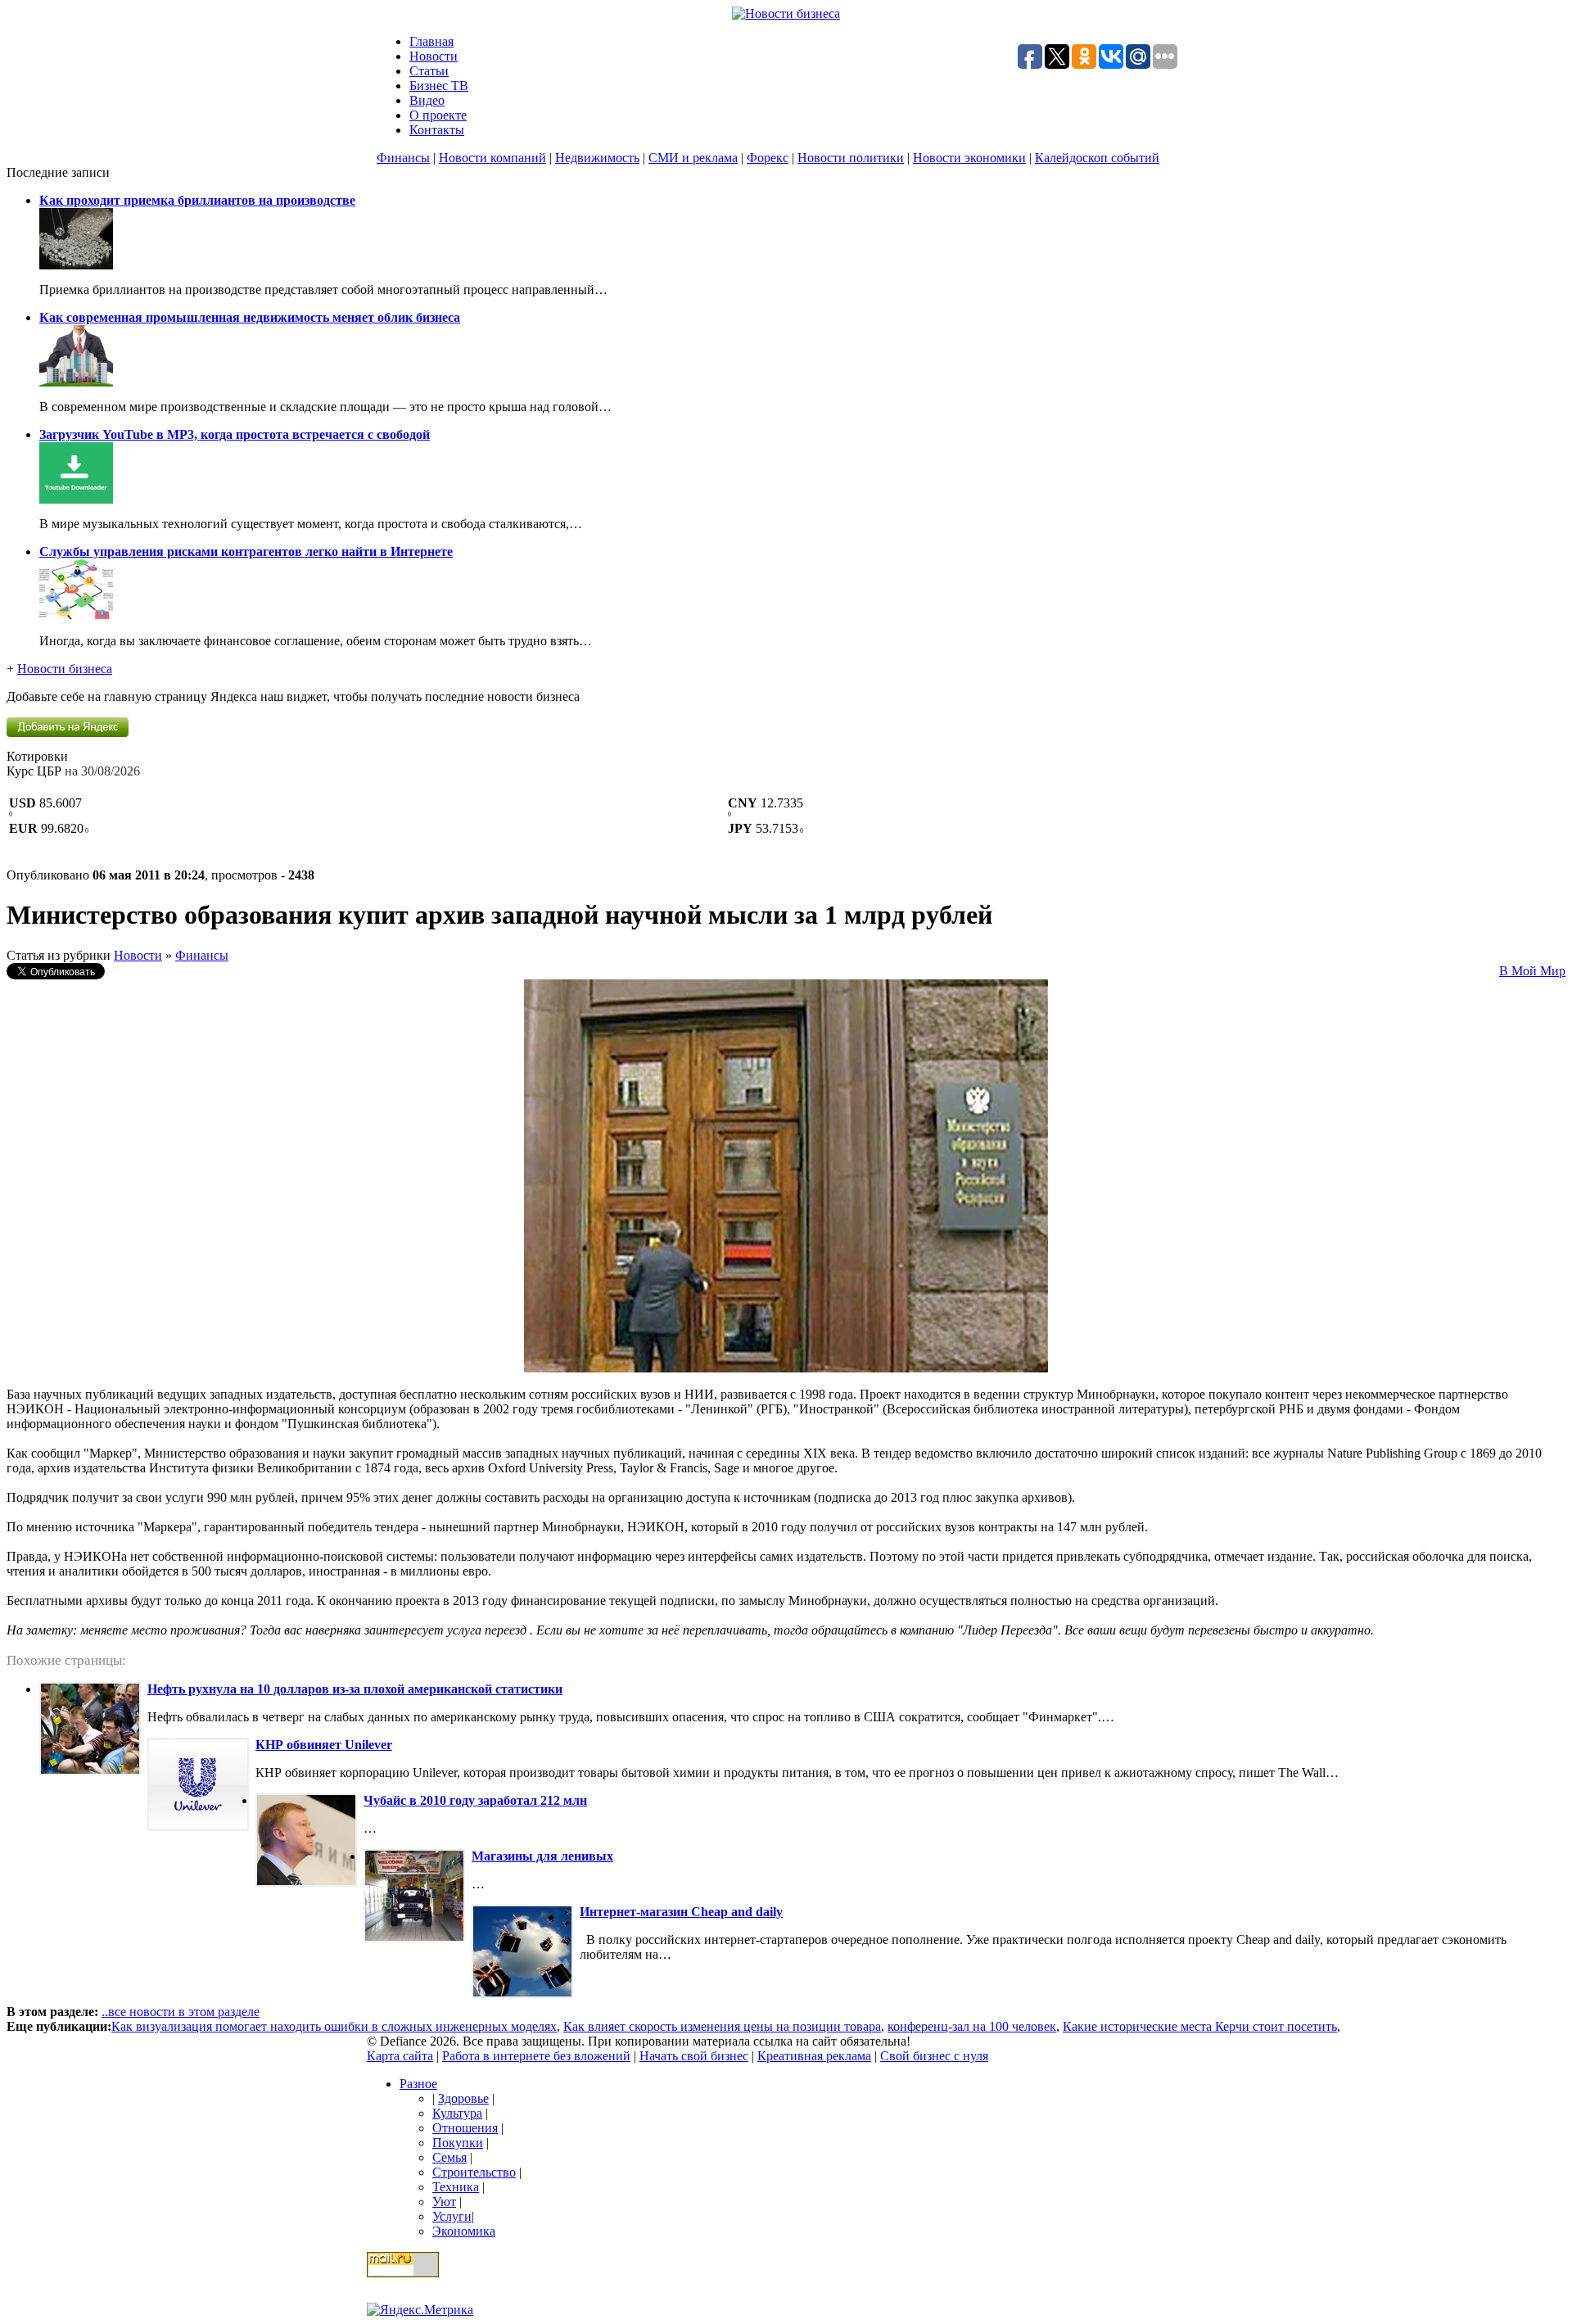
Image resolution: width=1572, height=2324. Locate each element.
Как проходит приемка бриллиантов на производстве (197, 200)
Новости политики (851, 158)
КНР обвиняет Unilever (324, 1745)
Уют (444, 2202)
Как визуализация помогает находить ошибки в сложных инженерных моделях (334, 2026)
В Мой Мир (1532, 971)
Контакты (437, 130)
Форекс (768, 158)
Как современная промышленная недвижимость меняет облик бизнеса (250, 317)
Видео (427, 100)
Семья (449, 2157)
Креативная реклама (814, 2056)
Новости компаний (492, 158)
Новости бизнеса (65, 669)
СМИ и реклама (693, 158)
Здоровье (463, 2098)
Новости (434, 56)
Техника (456, 2187)
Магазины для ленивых (542, 1856)
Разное (418, 2084)
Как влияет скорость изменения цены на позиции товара (722, 2026)
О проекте (438, 115)
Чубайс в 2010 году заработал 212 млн (475, 1800)
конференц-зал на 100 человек (972, 2026)
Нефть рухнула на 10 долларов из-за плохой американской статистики (355, 1689)
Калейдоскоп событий (1097, 158)
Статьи (429, 71)
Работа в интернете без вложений (536, 2056)
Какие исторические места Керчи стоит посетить (1200, 2026)
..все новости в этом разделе (181, 2012)
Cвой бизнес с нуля (934, 2056)
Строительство (474, 2172)
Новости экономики (969, 158)
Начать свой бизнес (694, 2056)
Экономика (464, 2231)
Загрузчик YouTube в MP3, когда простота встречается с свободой (235, 434)
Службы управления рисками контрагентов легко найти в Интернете (246, 552)
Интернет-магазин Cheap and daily (681, 1912)
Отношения (465, 2128)
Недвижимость (597, 158)
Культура (457, 2113)
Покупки (458, 2143)
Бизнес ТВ (439, 86)
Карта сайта (400, 2056)
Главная (431, 41)
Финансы (403, 158)
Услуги (452, 2216)
